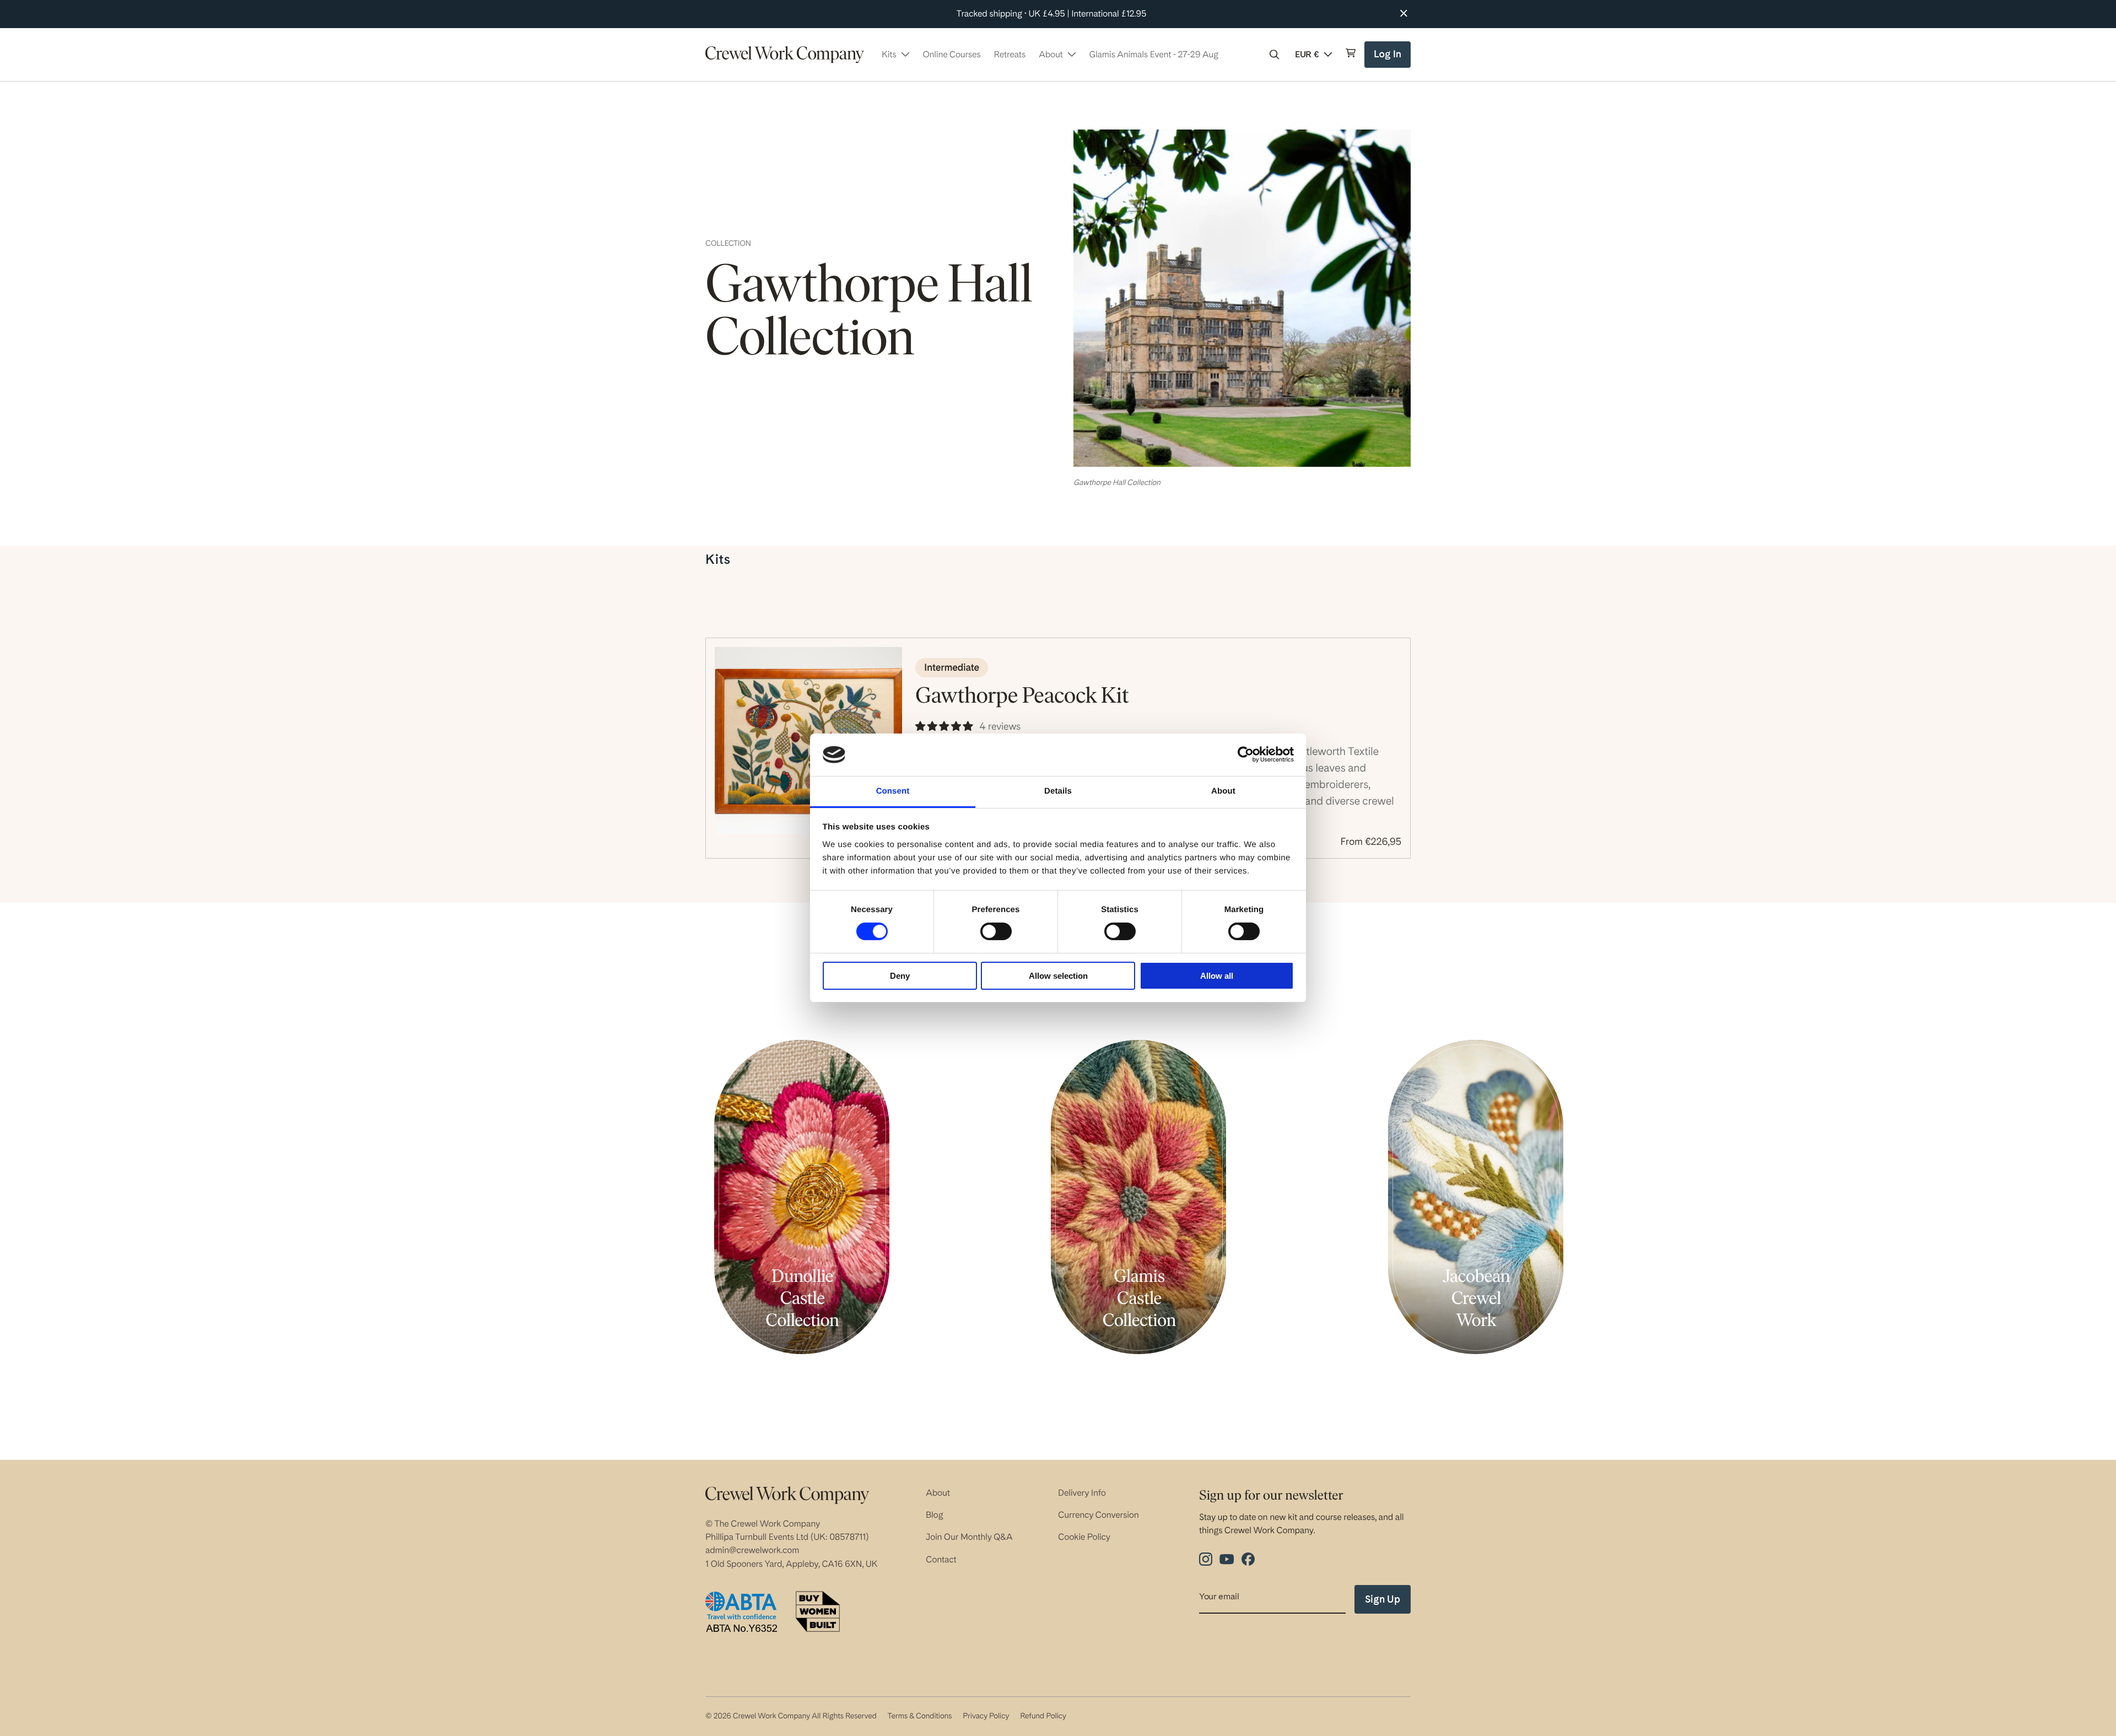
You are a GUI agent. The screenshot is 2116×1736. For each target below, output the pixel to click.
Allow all (1217, 976)
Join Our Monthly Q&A (969, 1537)
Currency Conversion (1099, 1515)
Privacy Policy (986, 1716)
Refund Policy (1043, 1716)
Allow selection (1058, 976)
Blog (935, 1515)
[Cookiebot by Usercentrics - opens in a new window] (1246, 754)
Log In (1389, 58)
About (938, 1493)
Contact (941, 1559)
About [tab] (1223, 791)
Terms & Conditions (919, 1716)
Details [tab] (1058, 791)
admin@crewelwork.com (752, 1550)
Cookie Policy (1084, 1537)
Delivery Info (1082, 1493)
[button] (1275, 55)
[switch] (996, 931)
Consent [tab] (893, 791)
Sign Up (1383, 1599)
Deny (900, 976)
